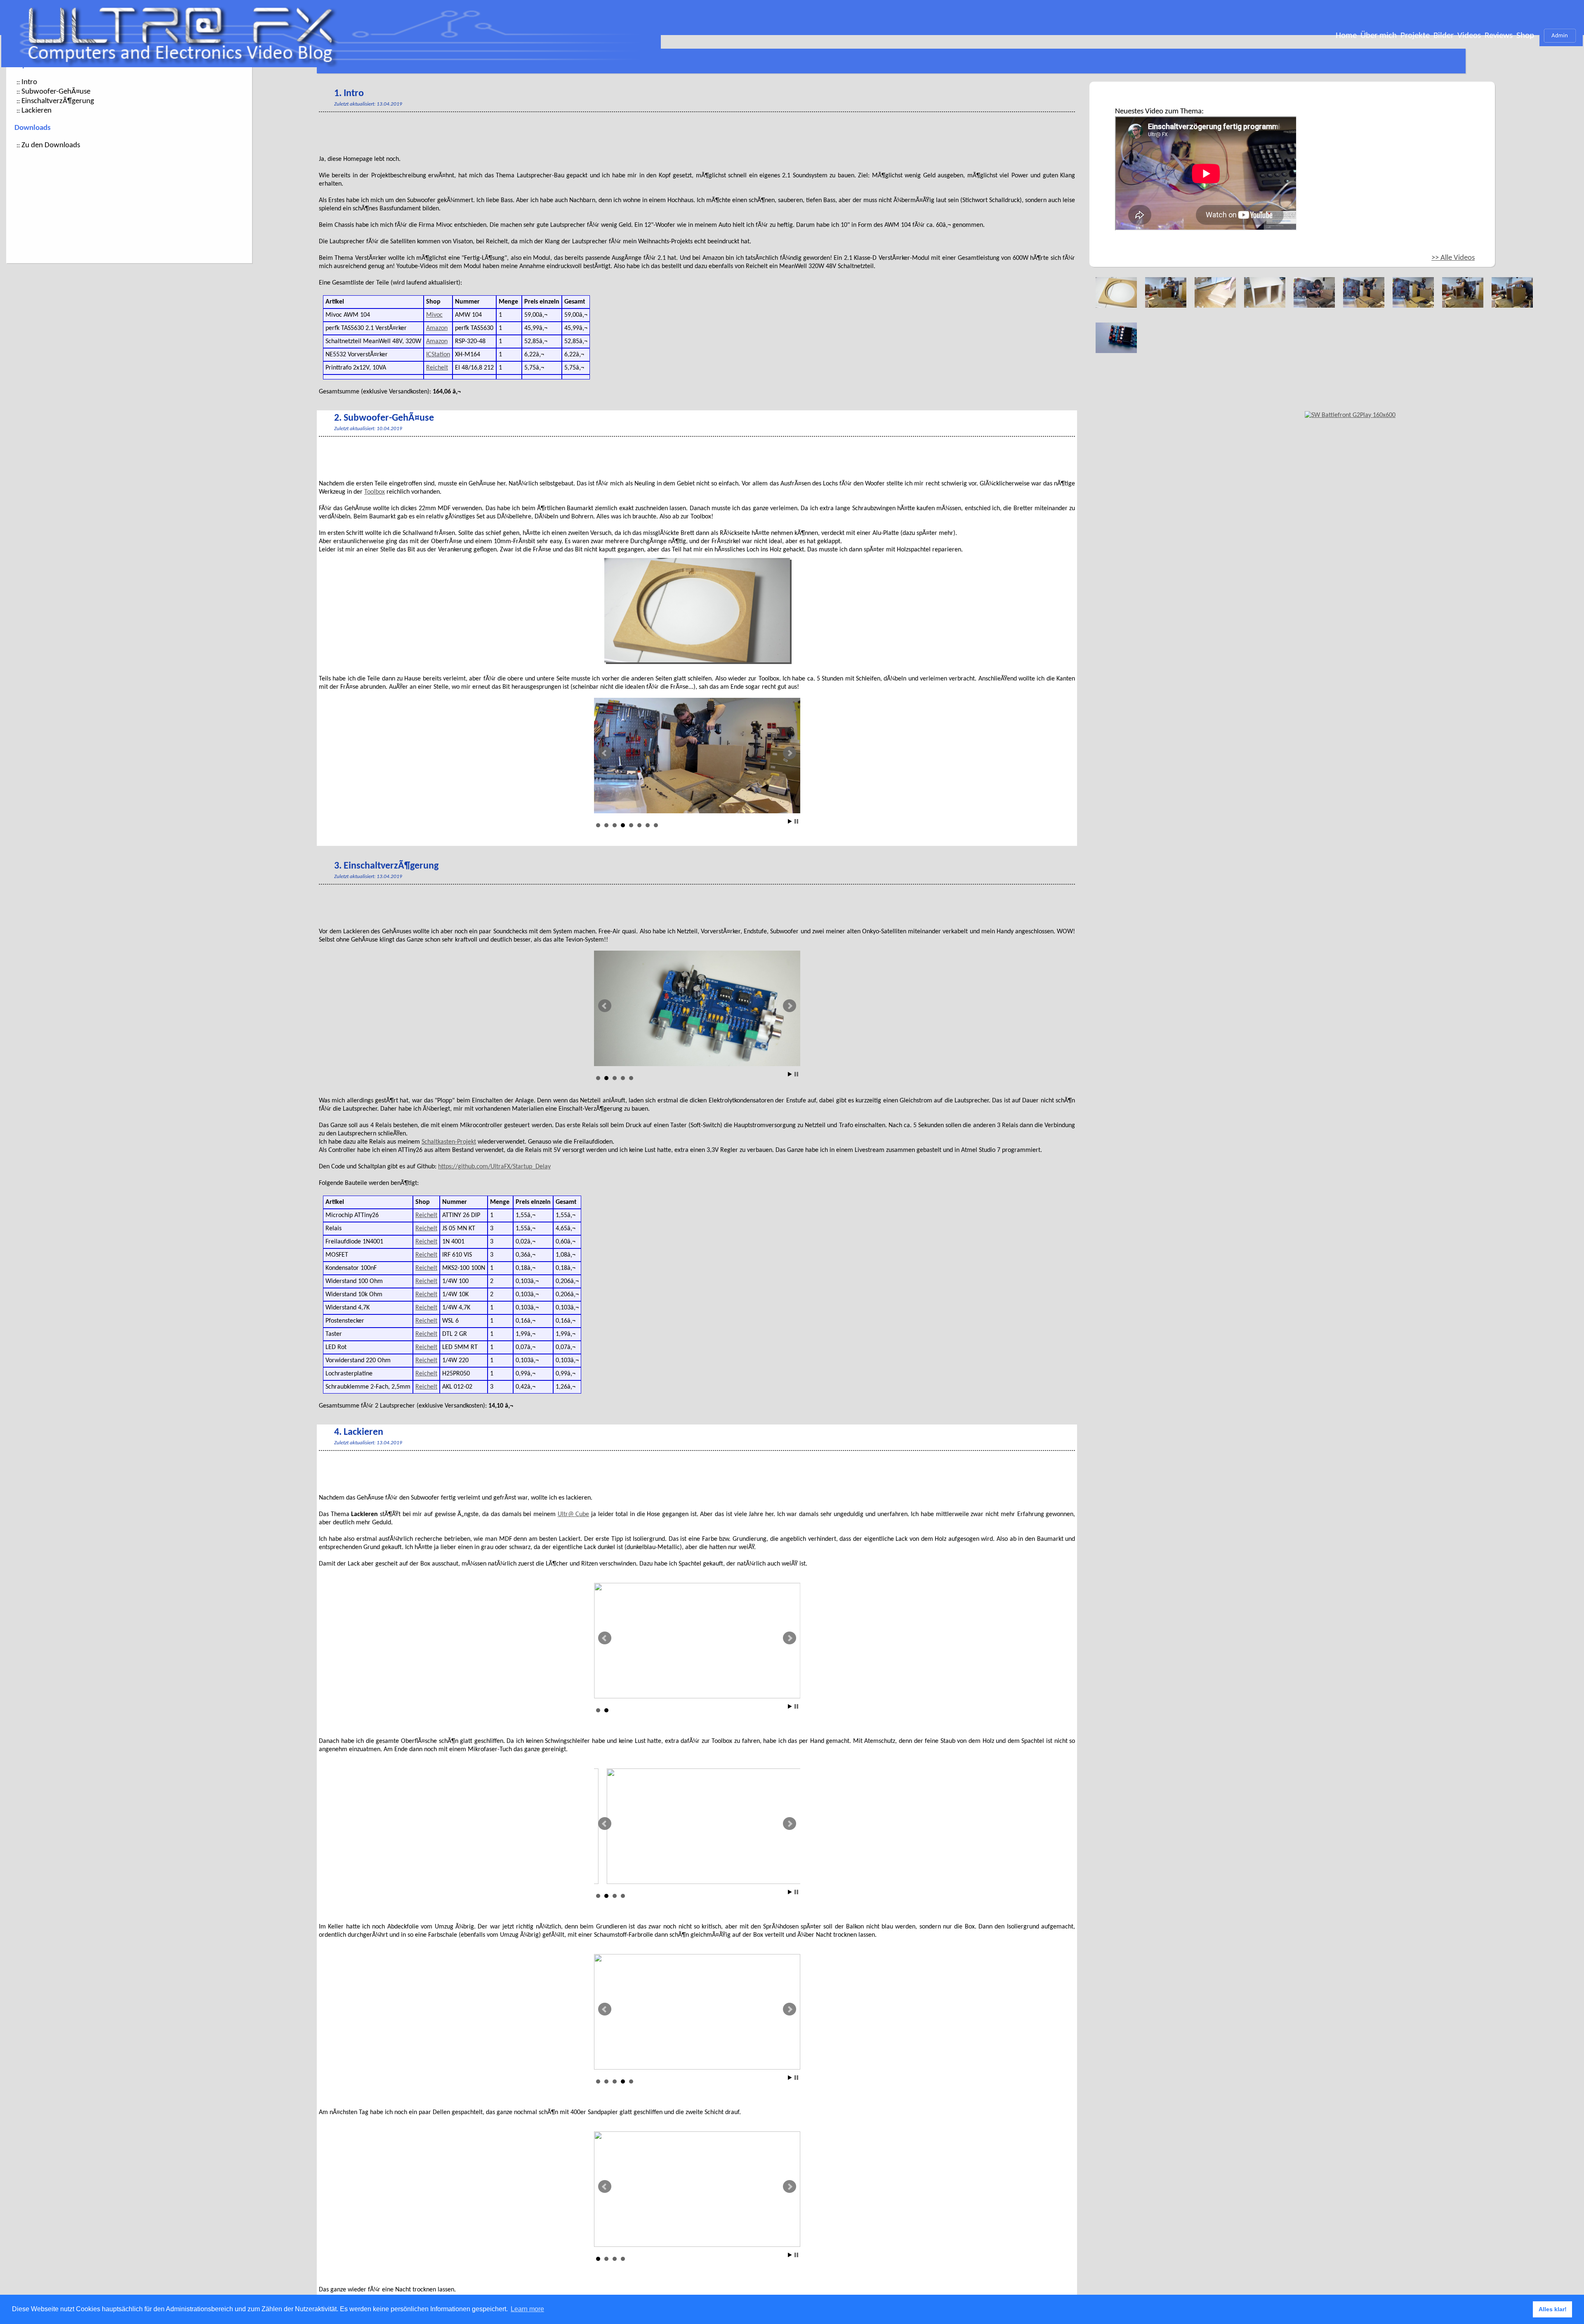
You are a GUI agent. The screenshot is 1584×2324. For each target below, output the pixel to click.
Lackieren (37, 111)
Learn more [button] (527, 2309)
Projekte (1415, 36)
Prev (605, 753)
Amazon (437, 328)
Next (790, 753)
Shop (1525, 36)
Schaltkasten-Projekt (449, 1142)
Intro (29, 82)
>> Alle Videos (1453, 258)
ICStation (438, 355)
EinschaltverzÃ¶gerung (58, 101)
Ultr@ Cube (574, 1514)
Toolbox (375, 492)
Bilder (1444, 36)
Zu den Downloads (51, 145)
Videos (1469, 36)
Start (790, 821)
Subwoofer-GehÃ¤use (56, 92)
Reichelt (437, 368)
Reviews (1499, 36)
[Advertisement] (469, 134)
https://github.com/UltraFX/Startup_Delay (494, 1167)
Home (1346, 36)
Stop (796, 821)
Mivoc (434, 315)
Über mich (1379, 36)
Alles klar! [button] (1553, 2309)
